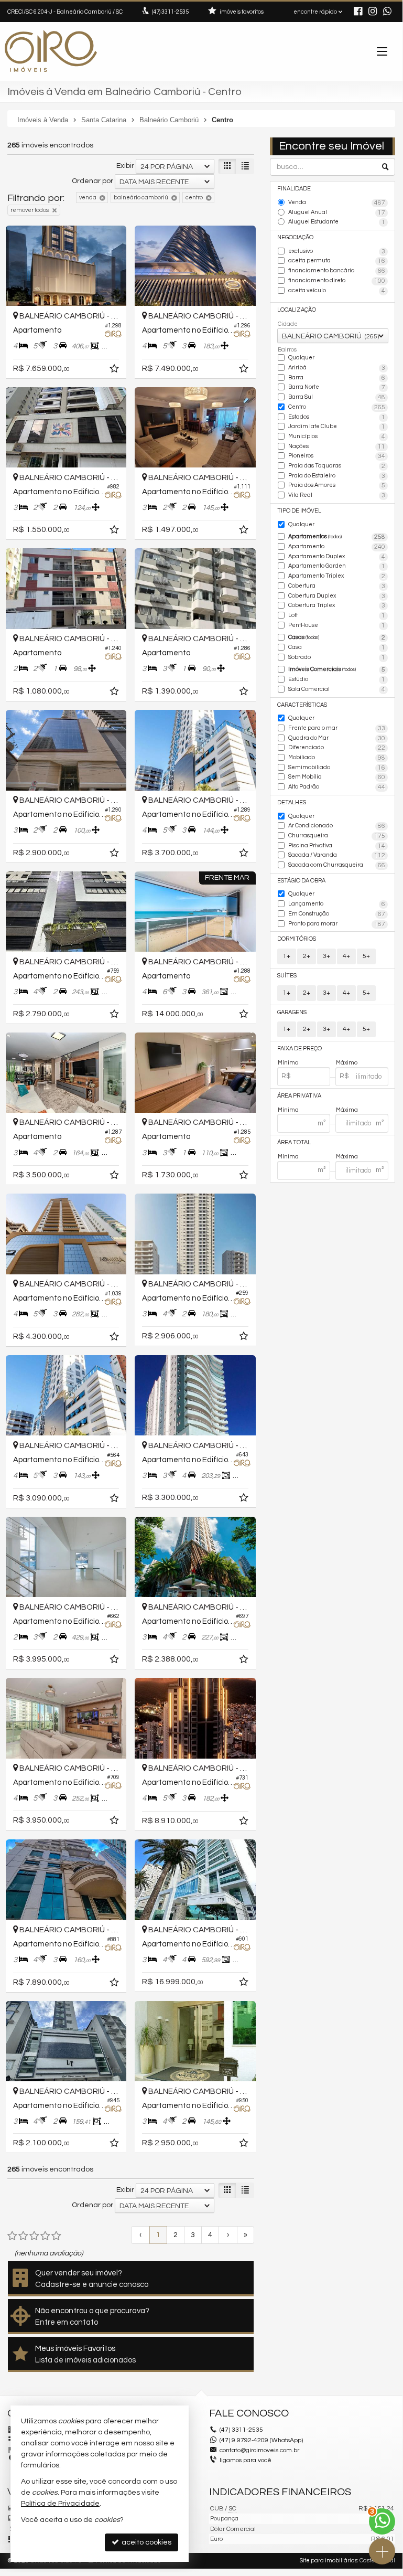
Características (302, 705)
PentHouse (337, 626)
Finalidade (294, 189)
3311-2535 (170, 12)
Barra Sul (337, 397)
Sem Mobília (337, 777)
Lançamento (337, 904)
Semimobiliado (337, 768)
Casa (337, 648)
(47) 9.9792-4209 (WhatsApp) (261, 2440)
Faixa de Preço (299, 1049)
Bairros (287, 350)
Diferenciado (337, 748)
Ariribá (337, 368)
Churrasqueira (337, 836)
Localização (297, 310)
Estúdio (337, 680)
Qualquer (301, 358)
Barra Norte (337, 387)
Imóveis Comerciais (337, 670)
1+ (287, 956)
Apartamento (337, 547)
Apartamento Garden (337, 566)
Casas (337, 638)
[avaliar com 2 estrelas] (23, 2236)
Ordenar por (92, 181)
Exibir (125, 166)
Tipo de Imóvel (299, 511)
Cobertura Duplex (337, 596)
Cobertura (337, 586)
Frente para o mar (337, 728)
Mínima (288, 1110)
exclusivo (337, 252)
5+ (366, 956)
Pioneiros (337, 456)
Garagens (292, 1012)
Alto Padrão (337, 787)
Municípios (337, 437)
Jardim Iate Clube (337, 427)
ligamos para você (246, 2460)
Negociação (295, 237)
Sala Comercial (337, 690)
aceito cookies (146, 2542)
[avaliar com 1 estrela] (12, 2236)
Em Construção (337, 914)
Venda (337, 203)
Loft (337, 616)
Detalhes (292, 802)
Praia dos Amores (337, 486)
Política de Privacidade (60, 2504)
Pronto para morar (337, 924)
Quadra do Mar (337, 738)
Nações (337, 447)
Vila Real (337, 496)
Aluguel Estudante (337, 222)
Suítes (287, 976)
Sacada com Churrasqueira (337, 865)
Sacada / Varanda (337, 855)
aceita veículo (337, 291)
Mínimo (288, 1063)
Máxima (347, 1110)
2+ (307, 956)
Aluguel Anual (337, 213)
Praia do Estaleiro (337, 476)
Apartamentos (337, 537)
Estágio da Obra (301, 881)
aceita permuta (337, 261)
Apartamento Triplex (337, 576)
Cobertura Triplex (337, 606)
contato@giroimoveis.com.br (259, 2450)
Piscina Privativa (337, 846)
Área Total (294, 1142)
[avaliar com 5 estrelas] (56, 2236)
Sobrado (337, 658)
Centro (337, 407)
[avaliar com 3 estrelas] (34, 2236)
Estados (337, 417)
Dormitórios (297, 939)
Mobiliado (337, 758)
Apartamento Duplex (337, 557)
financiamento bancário (337, 271)
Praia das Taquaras (337, 466)
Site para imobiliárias (329, 2561)
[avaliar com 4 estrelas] (45, 2236)
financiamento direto (337, 281)
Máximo (347, 1063)
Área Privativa (299, 1096)
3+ (326, 956)
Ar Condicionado (337, 826)
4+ (346, 956)
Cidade (288, 324)
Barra (337, 378)
